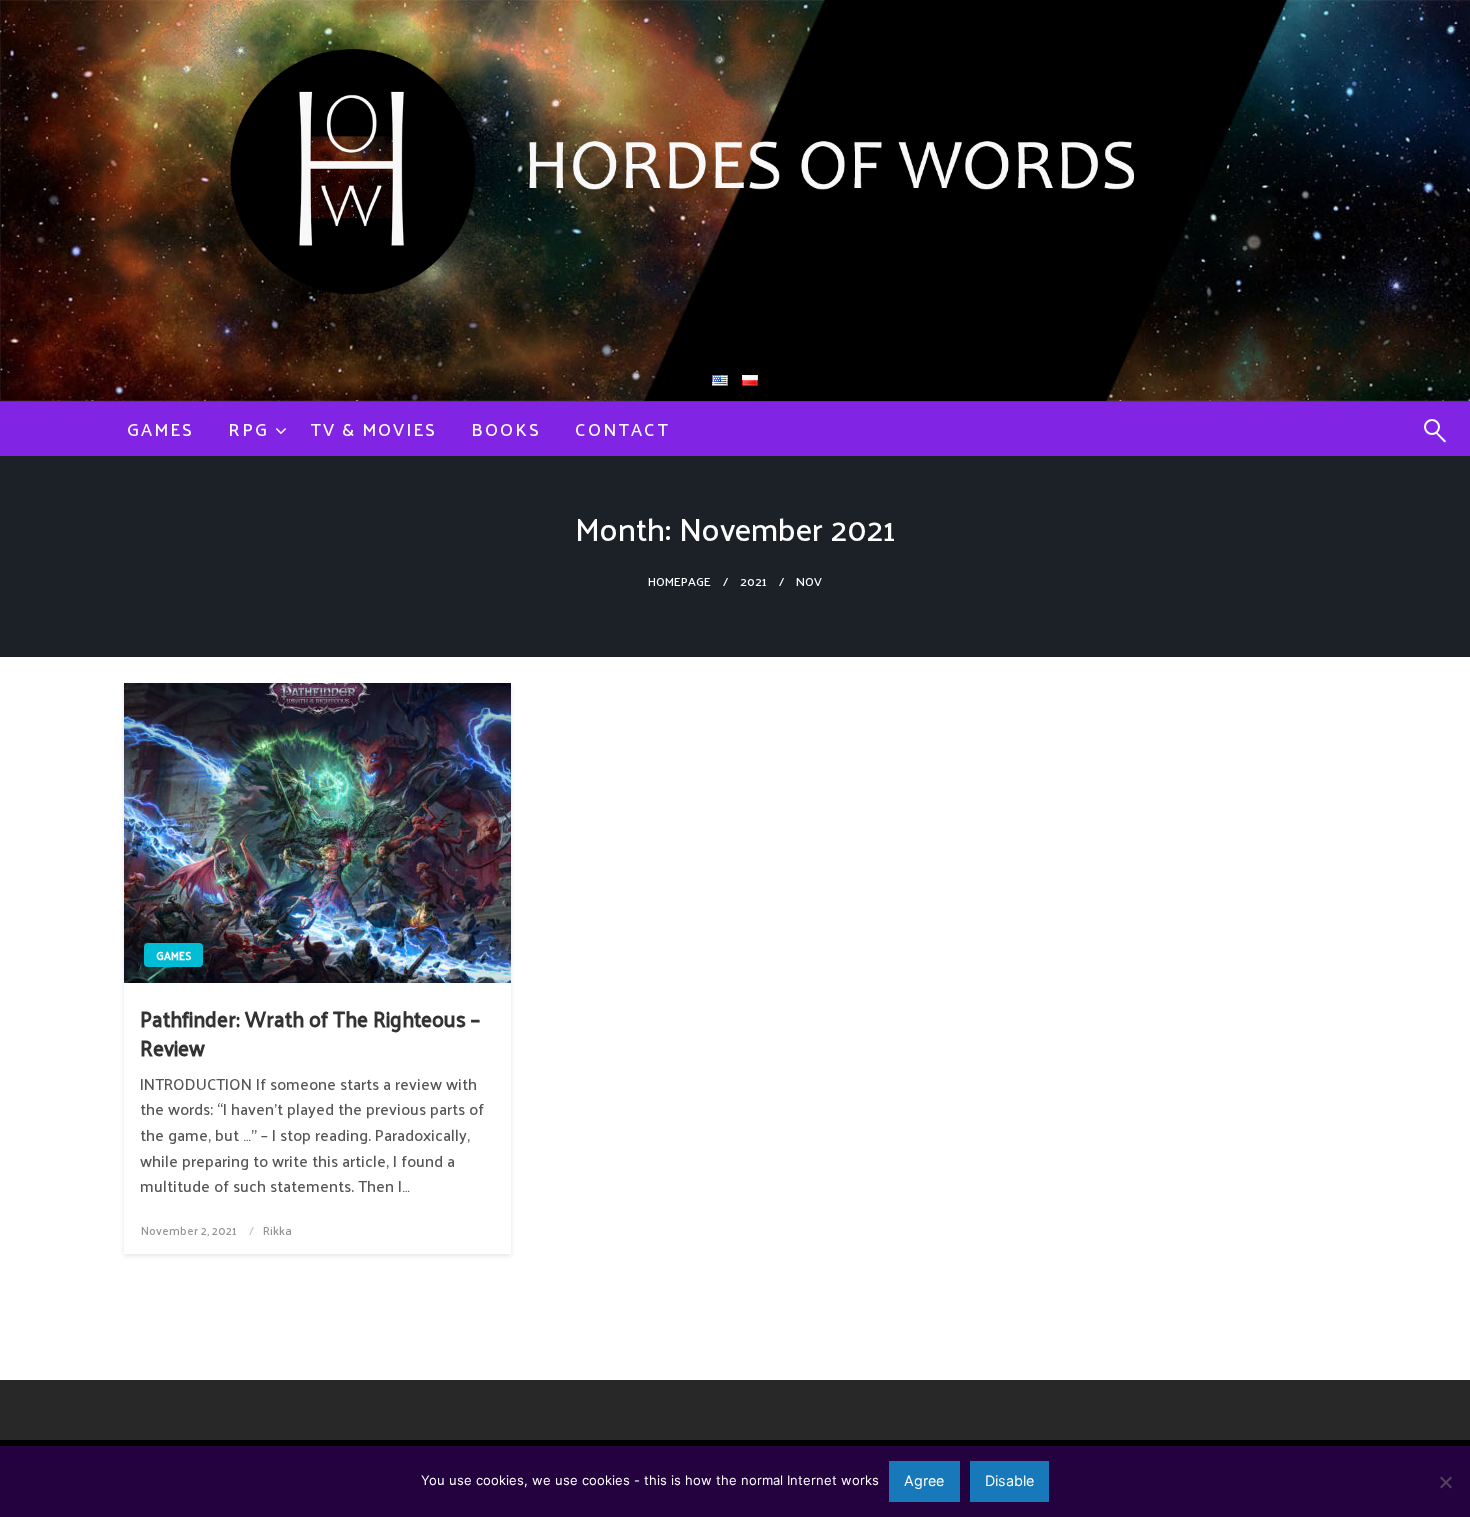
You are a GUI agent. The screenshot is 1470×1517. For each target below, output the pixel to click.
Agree (924, 1480)
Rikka (277, 1230)
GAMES (160, 428)
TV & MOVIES (373, 428)
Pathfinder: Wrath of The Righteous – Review (310, 1033)
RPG (248, 428)
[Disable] (1445, 1482)
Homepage (679, 580)
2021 (753, 580)
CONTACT (622, 428)
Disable (1009, 1480)
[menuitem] (160, 429)
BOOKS (506, 428)
